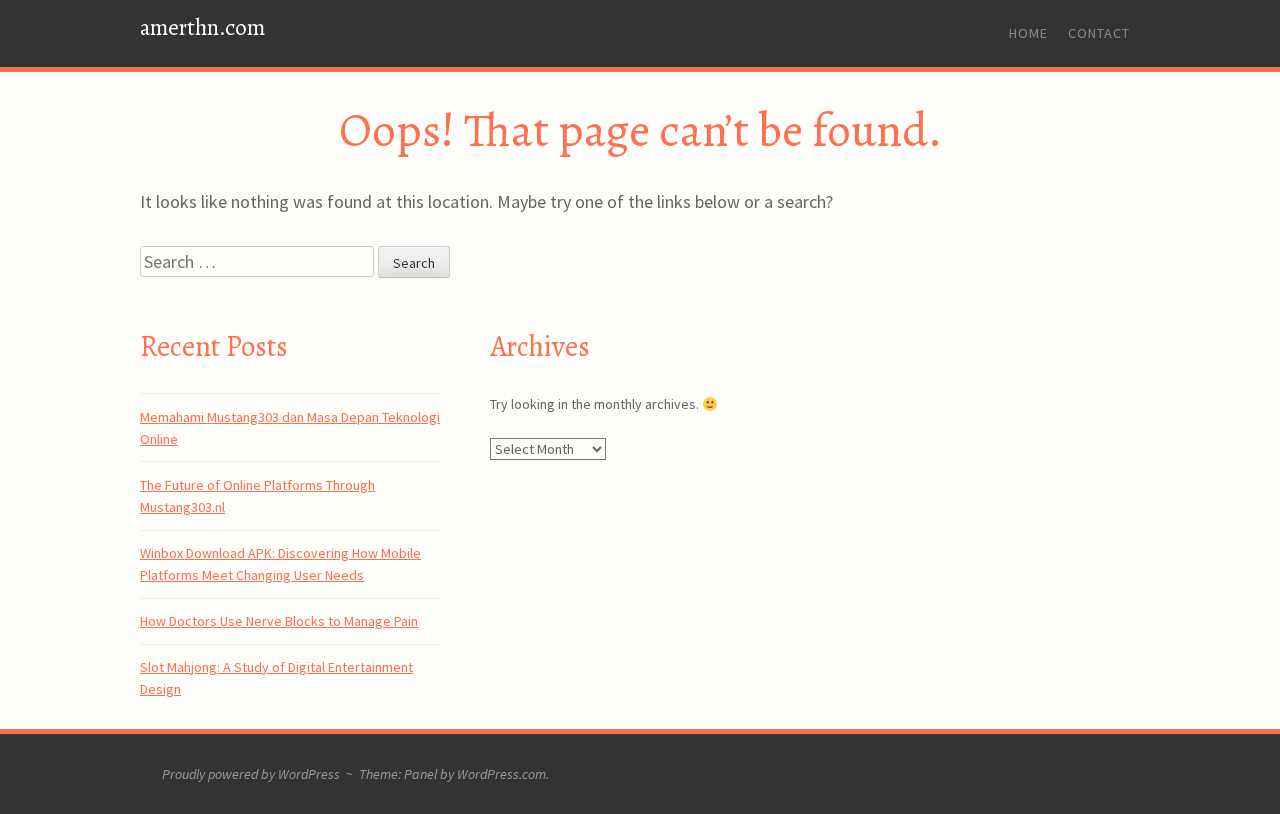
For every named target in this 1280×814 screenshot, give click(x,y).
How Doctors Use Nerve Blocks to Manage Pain (279, 621)
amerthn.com (202, 27)
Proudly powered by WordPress (251, 774)
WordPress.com (501, 774)
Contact (1099, 33)
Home (1028, 33)
